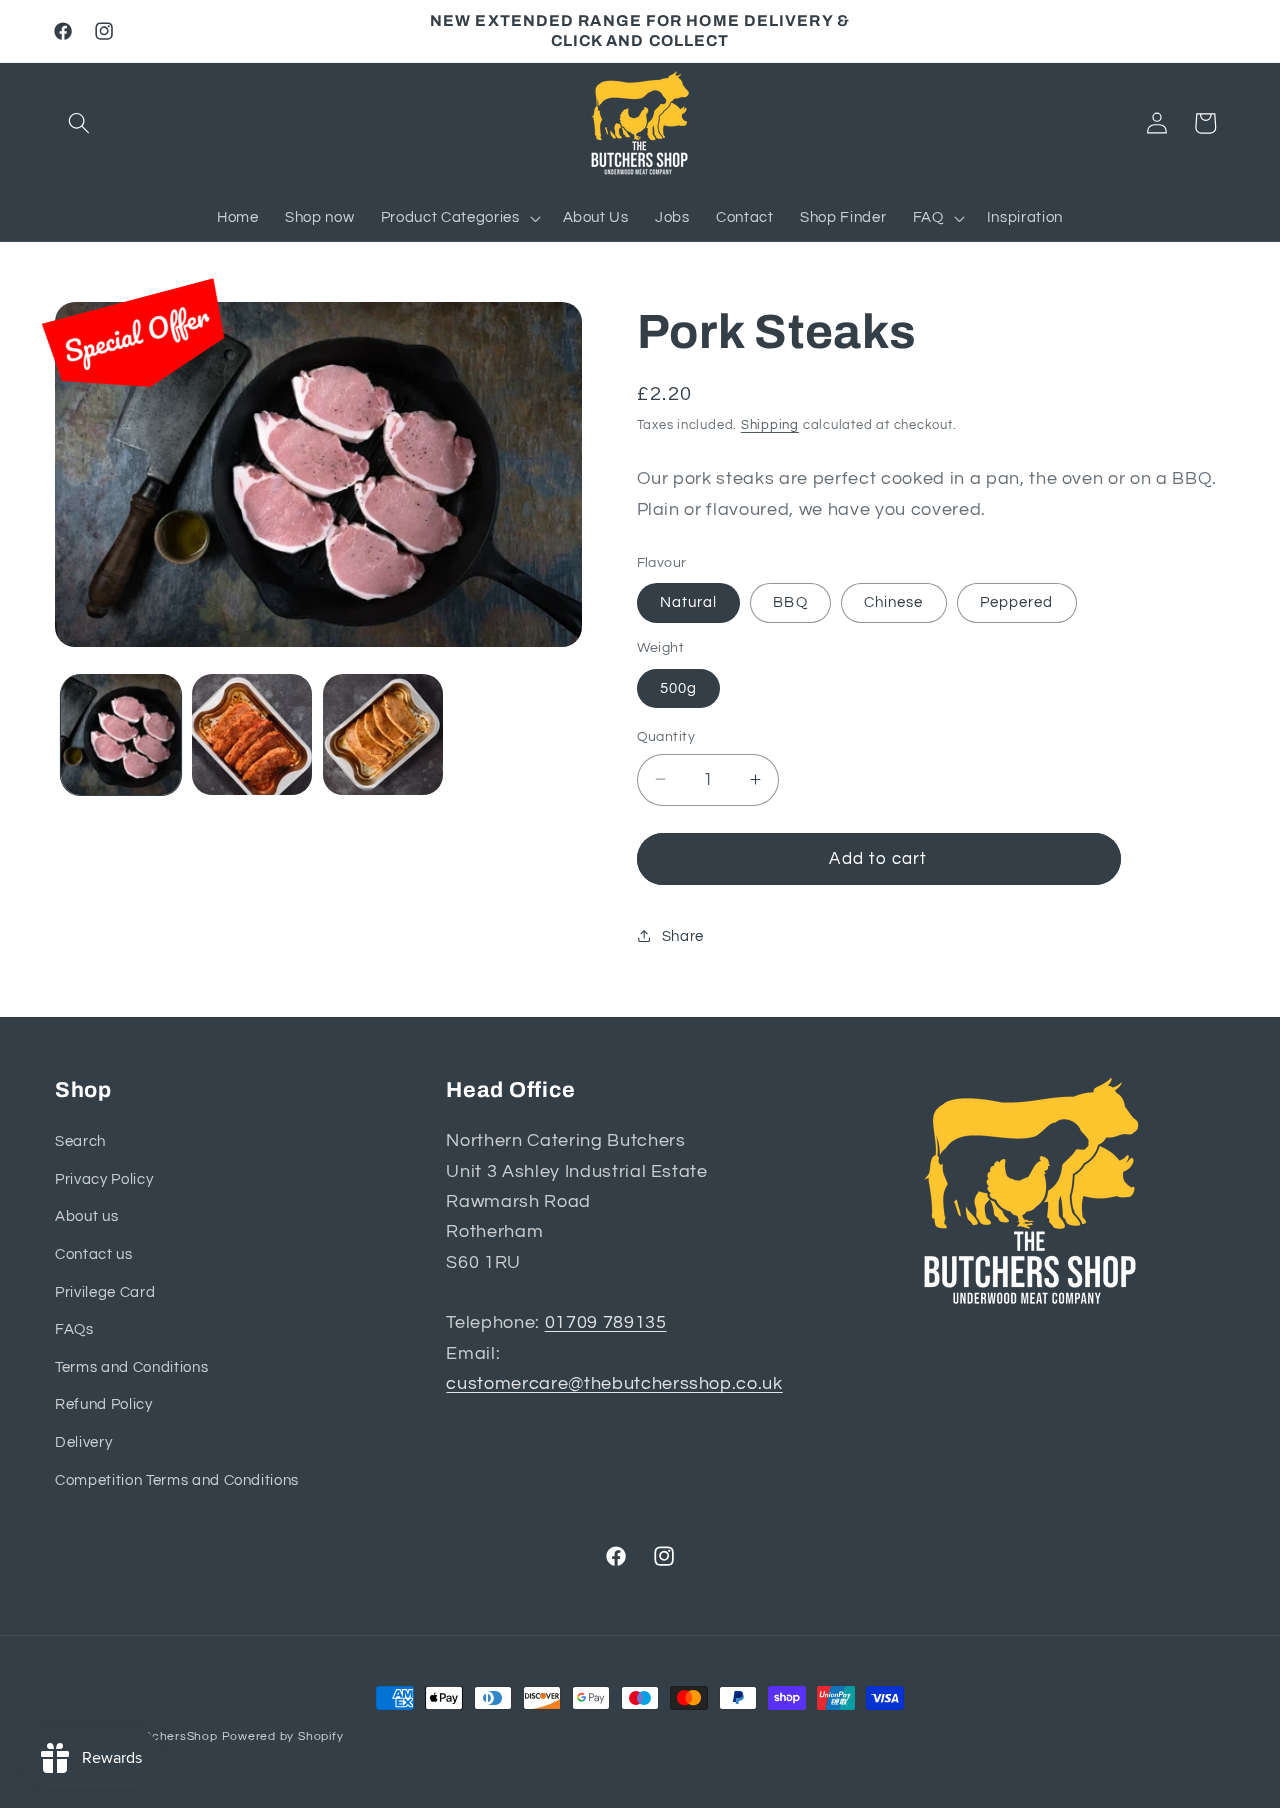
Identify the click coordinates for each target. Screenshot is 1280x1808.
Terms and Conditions (131, 1367)
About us (86, 1217)
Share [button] (683, 936)
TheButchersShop (162, 1736)
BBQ (790, 602)
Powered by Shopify (283, 1736)
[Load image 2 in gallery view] (252, 734)
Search (80, 1141)
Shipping (770, 425)
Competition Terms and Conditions (177, 1480)
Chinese (894, 602)
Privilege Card (105, 1292)
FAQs (74, 1329)
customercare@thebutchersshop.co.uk (614, 1384)
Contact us (94, 1254)
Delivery (83, 1442)
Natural (689, 602)
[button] (79, 123)
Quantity (666, 735)
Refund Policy (104, 1405)
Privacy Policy (104, 1179)
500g (678, 687)
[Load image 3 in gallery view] (383, 734)
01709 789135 (606, 1324)
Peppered (1017, 602)
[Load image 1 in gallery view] (121, 734)
